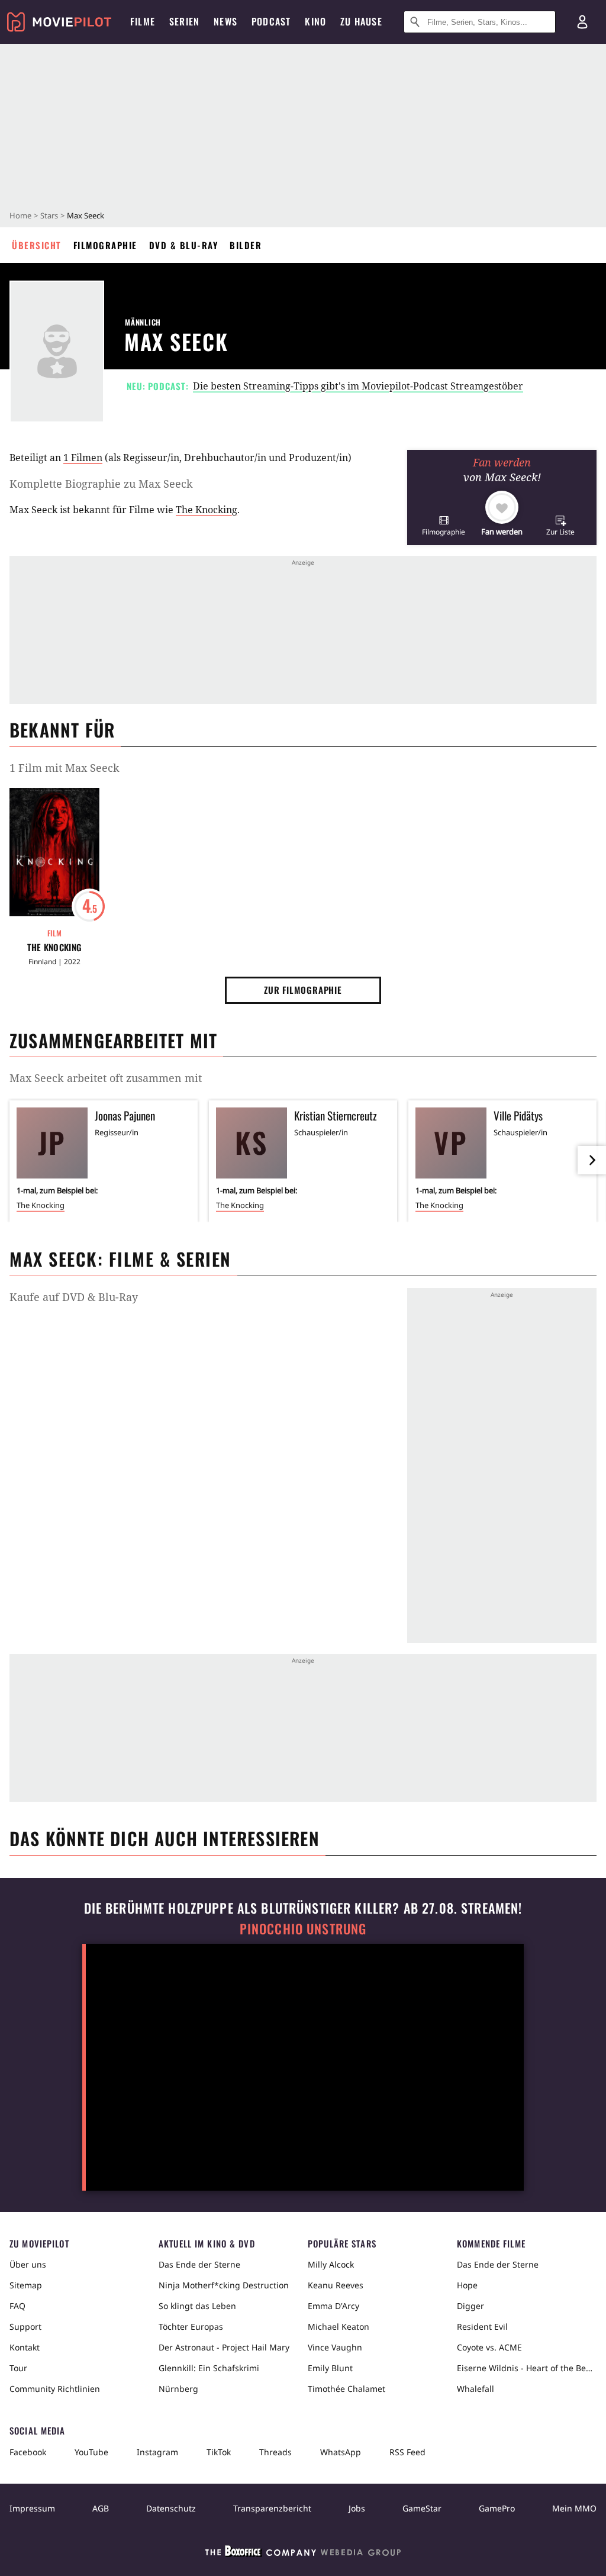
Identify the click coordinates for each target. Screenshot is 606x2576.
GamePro (497, 2508)
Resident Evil (482, 2327)
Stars (49, 215)
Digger (470, 2306)
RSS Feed (407, 2452)
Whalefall (476, 2389)
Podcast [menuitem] (271, 21)
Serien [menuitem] (184, 21)
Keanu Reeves (336, 2285)
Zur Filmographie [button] (303, 990)
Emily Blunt (330, 2368)
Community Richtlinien (55, 2389)
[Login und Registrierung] (582, 22)
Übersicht (37, 245)
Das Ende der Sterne (199, 2264)
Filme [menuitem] (143, 21)
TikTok (219, 2452)
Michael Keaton (339, 2327)
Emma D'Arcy (333, 2306)
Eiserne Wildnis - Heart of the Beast (527, 2368)
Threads (275, 2452)
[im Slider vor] (592, 1160)
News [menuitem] (225, 21)
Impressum (32, 2508)
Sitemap (26, 2285)
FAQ (17, 2306)
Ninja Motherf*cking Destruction (224, 2285)
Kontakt (25, 2347)
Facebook (28, 2452)
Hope (467, 2285)
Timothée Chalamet (346, 2389)
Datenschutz (171, 2508)
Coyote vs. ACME (489, 2347)
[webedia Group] (303, 2554)
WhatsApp (341, 2452)
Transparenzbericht (272, 2508)
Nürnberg (178, 2389)
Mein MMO (574, 2508)
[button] (444, 525)
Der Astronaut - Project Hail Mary (224, 2347)
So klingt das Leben (197, 2306)
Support (25, 2327)
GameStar (422, 2508)
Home (20, 215)
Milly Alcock (331, 2264)
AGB (101, 2508)
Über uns (28, 2264)
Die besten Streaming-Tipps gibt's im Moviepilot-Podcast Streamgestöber (358, 386)
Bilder (246, 245)
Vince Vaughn (335, 2347)
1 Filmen (83, 458)
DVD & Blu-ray (184, 245)
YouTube (91, 2452)
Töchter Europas (191, 2327)
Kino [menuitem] (315, 21)
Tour (18, 2368)
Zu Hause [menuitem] (361, 21)
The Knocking (207, 510)
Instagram (157, 2452)
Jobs (357, 2508)
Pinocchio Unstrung (303, 1929)
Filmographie (105, 245)
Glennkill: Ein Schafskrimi (209, 2368)
